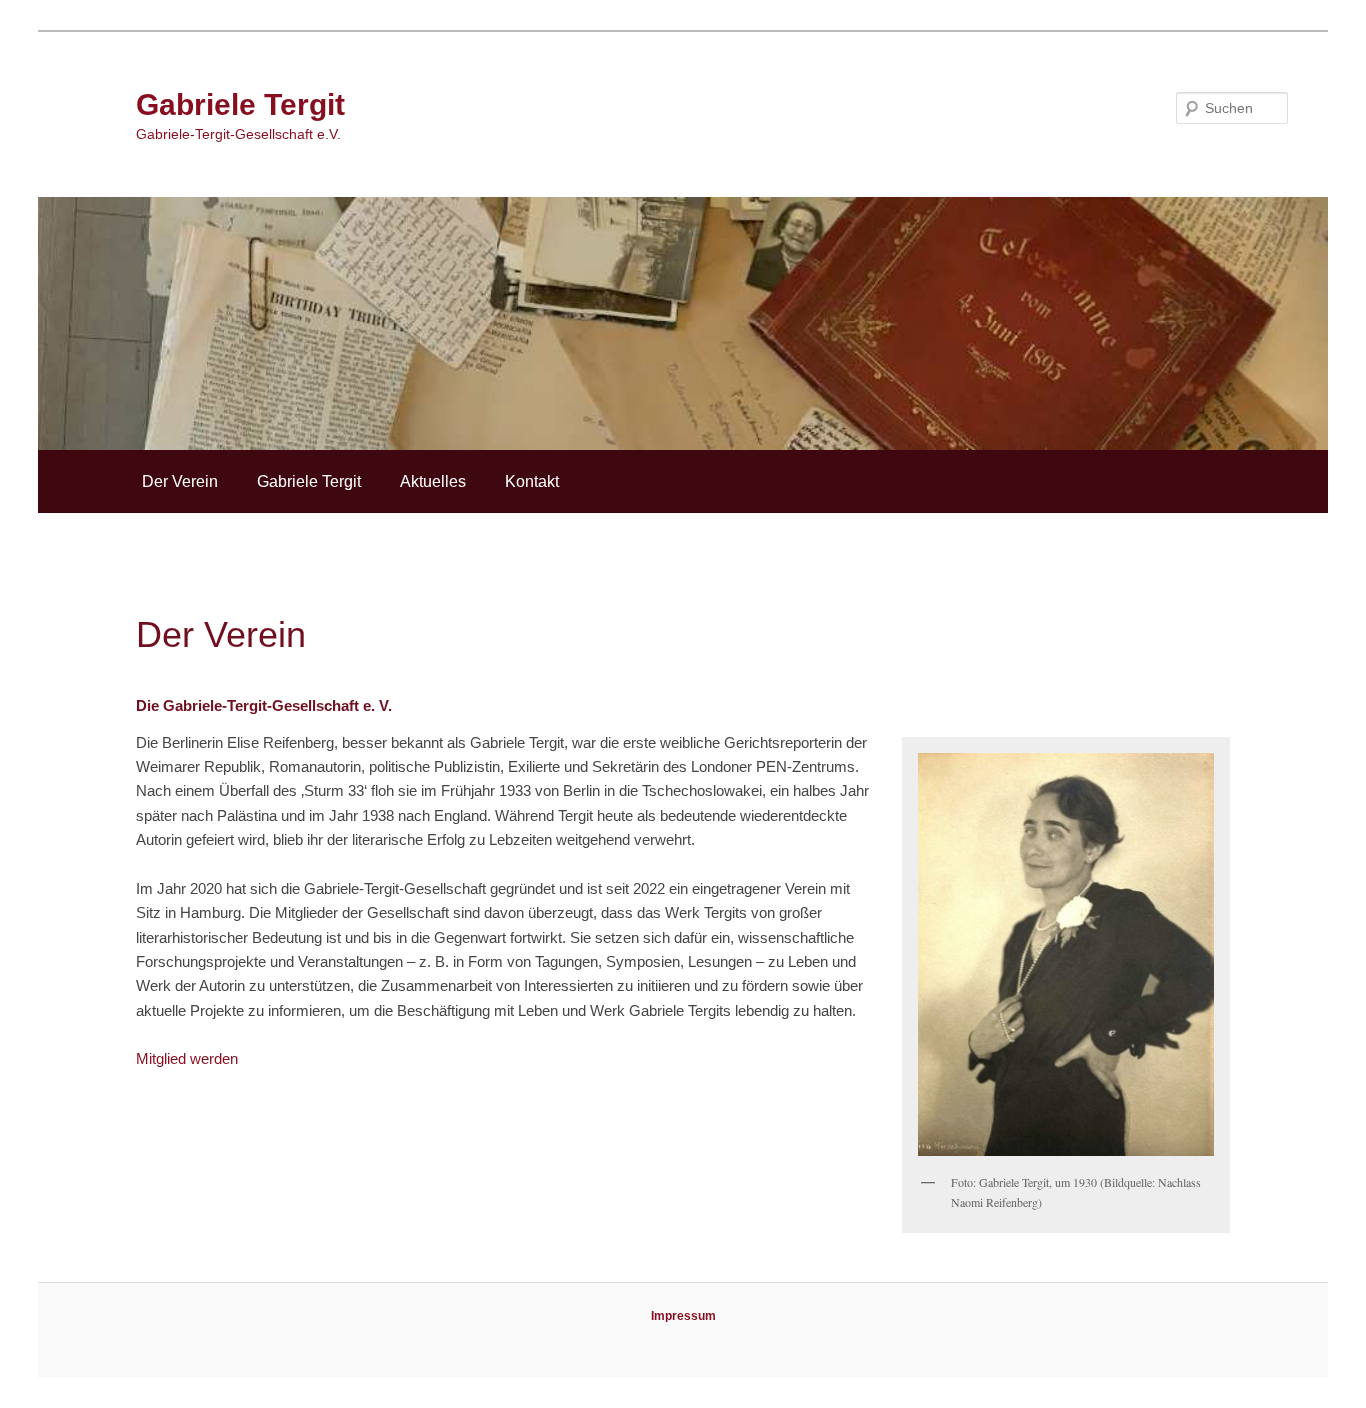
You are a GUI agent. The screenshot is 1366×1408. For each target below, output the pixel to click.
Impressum (683, 1316)
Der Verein (180, 481)
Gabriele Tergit (240, 104)
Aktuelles (433, 481)
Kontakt (532, 481)
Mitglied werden (187, 1058)
